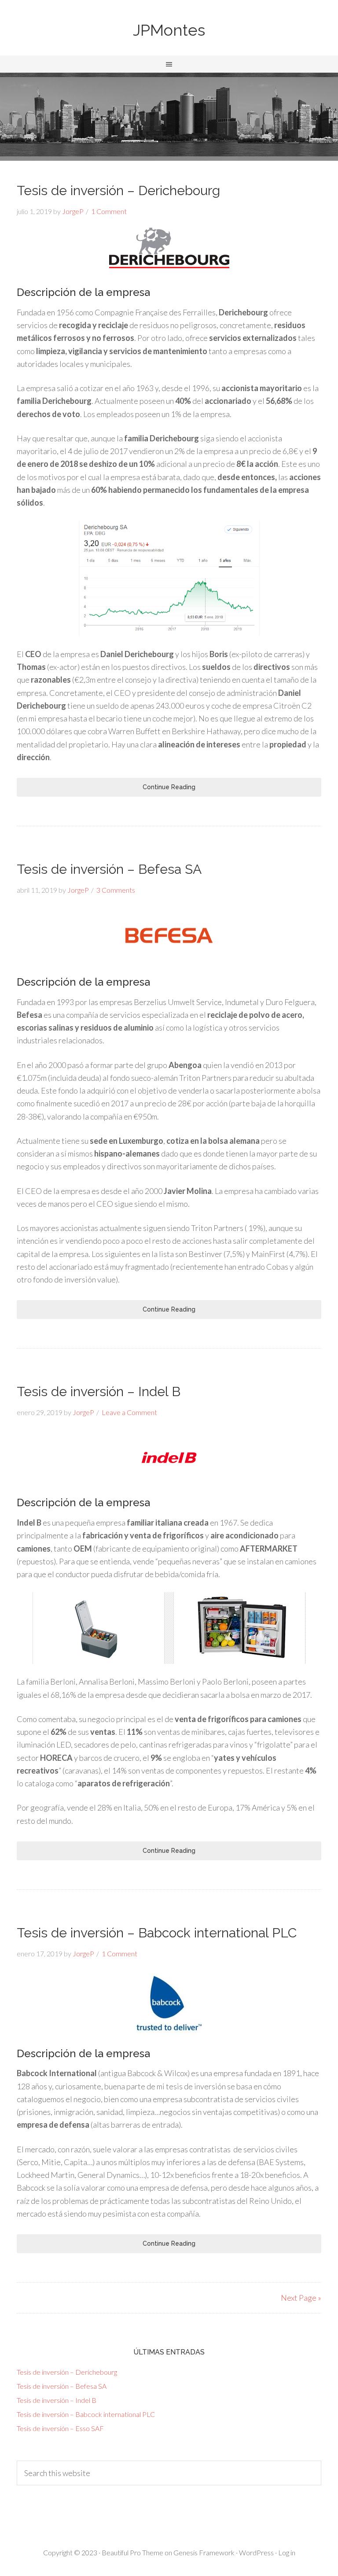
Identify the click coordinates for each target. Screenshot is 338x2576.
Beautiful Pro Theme (132, 2552)
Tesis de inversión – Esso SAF (60, 2428)
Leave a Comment (129, 1412)
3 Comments (116, 890)
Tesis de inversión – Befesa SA (109, 869)
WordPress (256, 2552)
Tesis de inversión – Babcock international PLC (157, 1933)
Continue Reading (169, 787)
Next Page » (301, 2298)
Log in (287, 2552)
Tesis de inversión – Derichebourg (118, 190)
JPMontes (169, 30)
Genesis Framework (204, 2552)
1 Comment (109, 211)
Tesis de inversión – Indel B (99, 1391)
